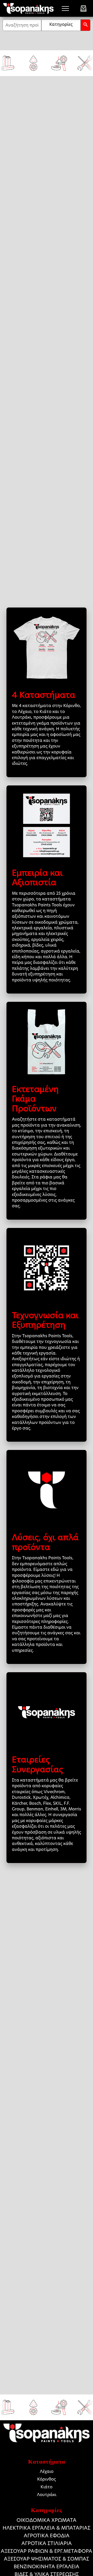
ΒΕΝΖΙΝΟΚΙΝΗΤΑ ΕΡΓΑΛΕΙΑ (47, 2567)
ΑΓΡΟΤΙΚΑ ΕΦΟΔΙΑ (47, 2536)
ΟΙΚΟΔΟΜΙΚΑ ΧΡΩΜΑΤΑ (47, 2520)
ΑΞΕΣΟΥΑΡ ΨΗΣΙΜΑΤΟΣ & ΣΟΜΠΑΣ (47, 2559)
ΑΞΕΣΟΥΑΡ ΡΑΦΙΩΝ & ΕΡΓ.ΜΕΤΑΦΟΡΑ (47, 2551)
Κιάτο (47, 2487)
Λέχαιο (47, 2471)
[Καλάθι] (83, 9)
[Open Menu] (65, 9)
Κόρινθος (47, 2479)
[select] (61, 25)
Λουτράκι (47, 2495)
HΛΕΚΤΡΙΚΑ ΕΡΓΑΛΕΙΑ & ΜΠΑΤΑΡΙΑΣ (47, 2528)
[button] (86, 25)
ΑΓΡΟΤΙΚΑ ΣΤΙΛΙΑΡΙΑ (47, 2543)
